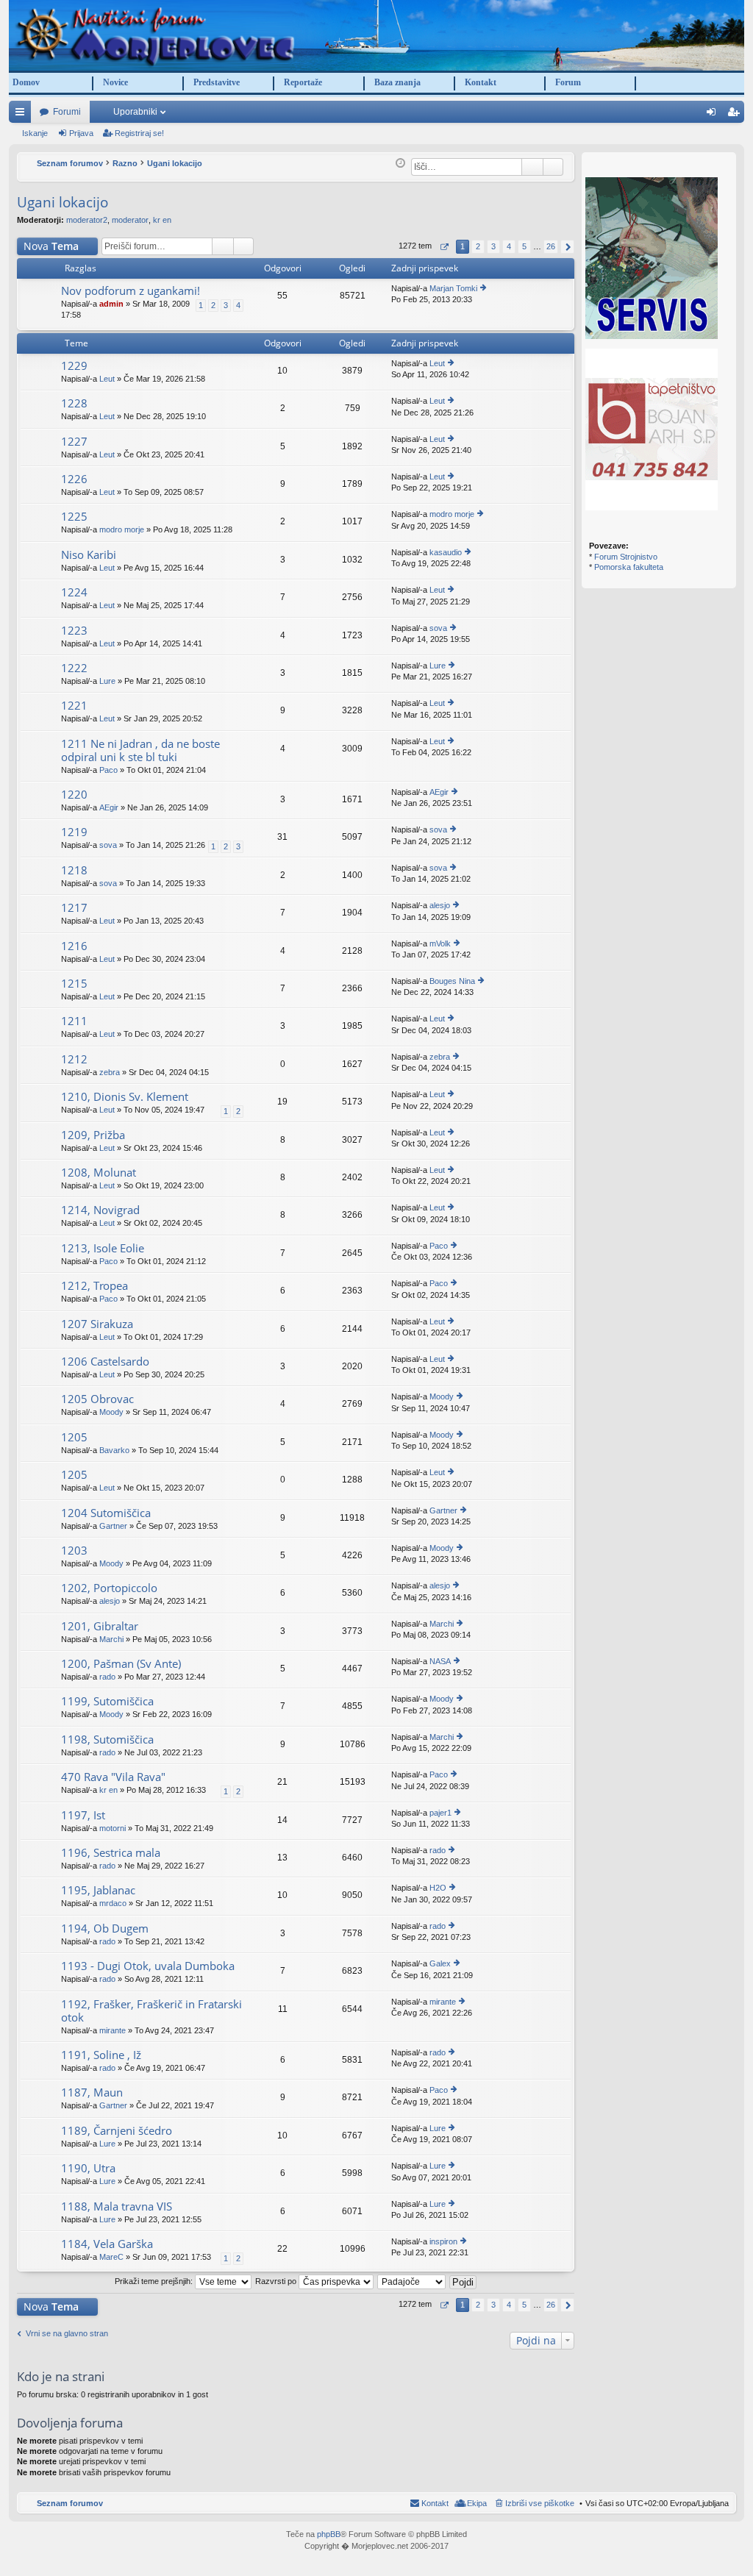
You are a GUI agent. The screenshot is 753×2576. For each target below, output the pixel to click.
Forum (568, 82)
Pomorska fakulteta (629, 567)
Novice (115, 82)
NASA (440, 1661)
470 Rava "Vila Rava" (113, 1777)
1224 (74, 592)
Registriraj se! (139, 133)
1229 (74, 366)
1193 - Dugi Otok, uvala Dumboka (148, 1966)
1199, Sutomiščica (107, 1701)
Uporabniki (135, 112)
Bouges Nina (452, 981)
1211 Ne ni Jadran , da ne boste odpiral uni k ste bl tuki (140, 750)
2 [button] (478, 246)
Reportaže (303, 82)
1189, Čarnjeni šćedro (117, 2131)
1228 (74, 403)
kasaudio (446, 552)
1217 (74, 908)
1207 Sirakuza (97, 1324)
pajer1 (440, 1813)
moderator (130, 220)
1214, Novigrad (100, 1210)
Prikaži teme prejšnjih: (155, 2281)
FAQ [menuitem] (694, 115)
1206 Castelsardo (105, 1362)
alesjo (440, 905)
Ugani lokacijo (63, 202)
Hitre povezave (23, 115)
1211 (74, 1021)
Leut (107, 379)
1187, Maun (92, 2092)
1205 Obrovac (97, 1399)
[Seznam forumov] (376, 35)
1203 (74, 1551)
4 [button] (509, 246)
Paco (108, 770)
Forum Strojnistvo (626, 557)
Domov (26, 82)
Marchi (111, 1639)
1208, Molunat (99, 1173)
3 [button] (493, 246)
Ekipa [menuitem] (477, 2503)
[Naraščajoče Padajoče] (412, 2281)
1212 (74, 1059)
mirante (113, 2030)
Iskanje (35, 133)
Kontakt (481, 82)
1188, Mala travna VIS (117, 2206)
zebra (110, 1072)
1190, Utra (88, 2168)
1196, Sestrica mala (111, 1853)
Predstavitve (217, 82)
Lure (107, 681)
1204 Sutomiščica (106, 1513)
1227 (74, 442)
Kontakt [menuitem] (435, 2503)
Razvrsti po (277, 2281)
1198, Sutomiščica (107, 1740)
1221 (74, 706)
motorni (113, 1828)
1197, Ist (83, 1815)
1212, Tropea (94, 1286)
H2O (438, 1888)
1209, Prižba (93, 1135)
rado (107, 1677)
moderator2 (87, 220)
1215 (74, 984)
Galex (440, 1963)
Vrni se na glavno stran (67, 2333)
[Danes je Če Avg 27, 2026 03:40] (400, 163)
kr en (162, 220)
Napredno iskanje (553, 167)
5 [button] (524, 246)
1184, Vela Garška (107, 2244)
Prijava (81, 133)
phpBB (329, 2534)
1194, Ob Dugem (105, 1929)
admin (111, 304)
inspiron (443, 2241)
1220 (74, 795)
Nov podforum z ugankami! (131, 291)
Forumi (67, 112)
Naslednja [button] (567, 247)
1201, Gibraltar (100, 1626)
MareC (111, 2257)
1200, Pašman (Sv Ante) (121, 1664)
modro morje (122, 529)
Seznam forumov (70, 2503)
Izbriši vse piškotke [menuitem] (540, 2503)
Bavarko (114, 1450)
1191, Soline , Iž (101, 2055)
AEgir (109, 807)
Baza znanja (397, 82)
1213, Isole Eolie (103, 1248)
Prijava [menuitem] (714, 115)
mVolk (440, 943)
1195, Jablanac (98, 1890)
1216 (74, 946)
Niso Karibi (89, 555)
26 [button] (551, 246)
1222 (74, 668)
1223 (74, 631)
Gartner (113, 1526)
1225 (74, 517)
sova (438, 628)
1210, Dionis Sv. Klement (125, 1097)
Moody (111, 1412)
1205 (74, 1437)
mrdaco (113, 1903)
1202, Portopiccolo (109, 1588)
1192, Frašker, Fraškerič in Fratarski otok (151, 2011)
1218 (74, 870)
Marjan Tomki (453, 288)
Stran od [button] (444, 247)
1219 (74, 832)
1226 (74, 479)
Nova (51, 246)
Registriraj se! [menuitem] (736, 115)
